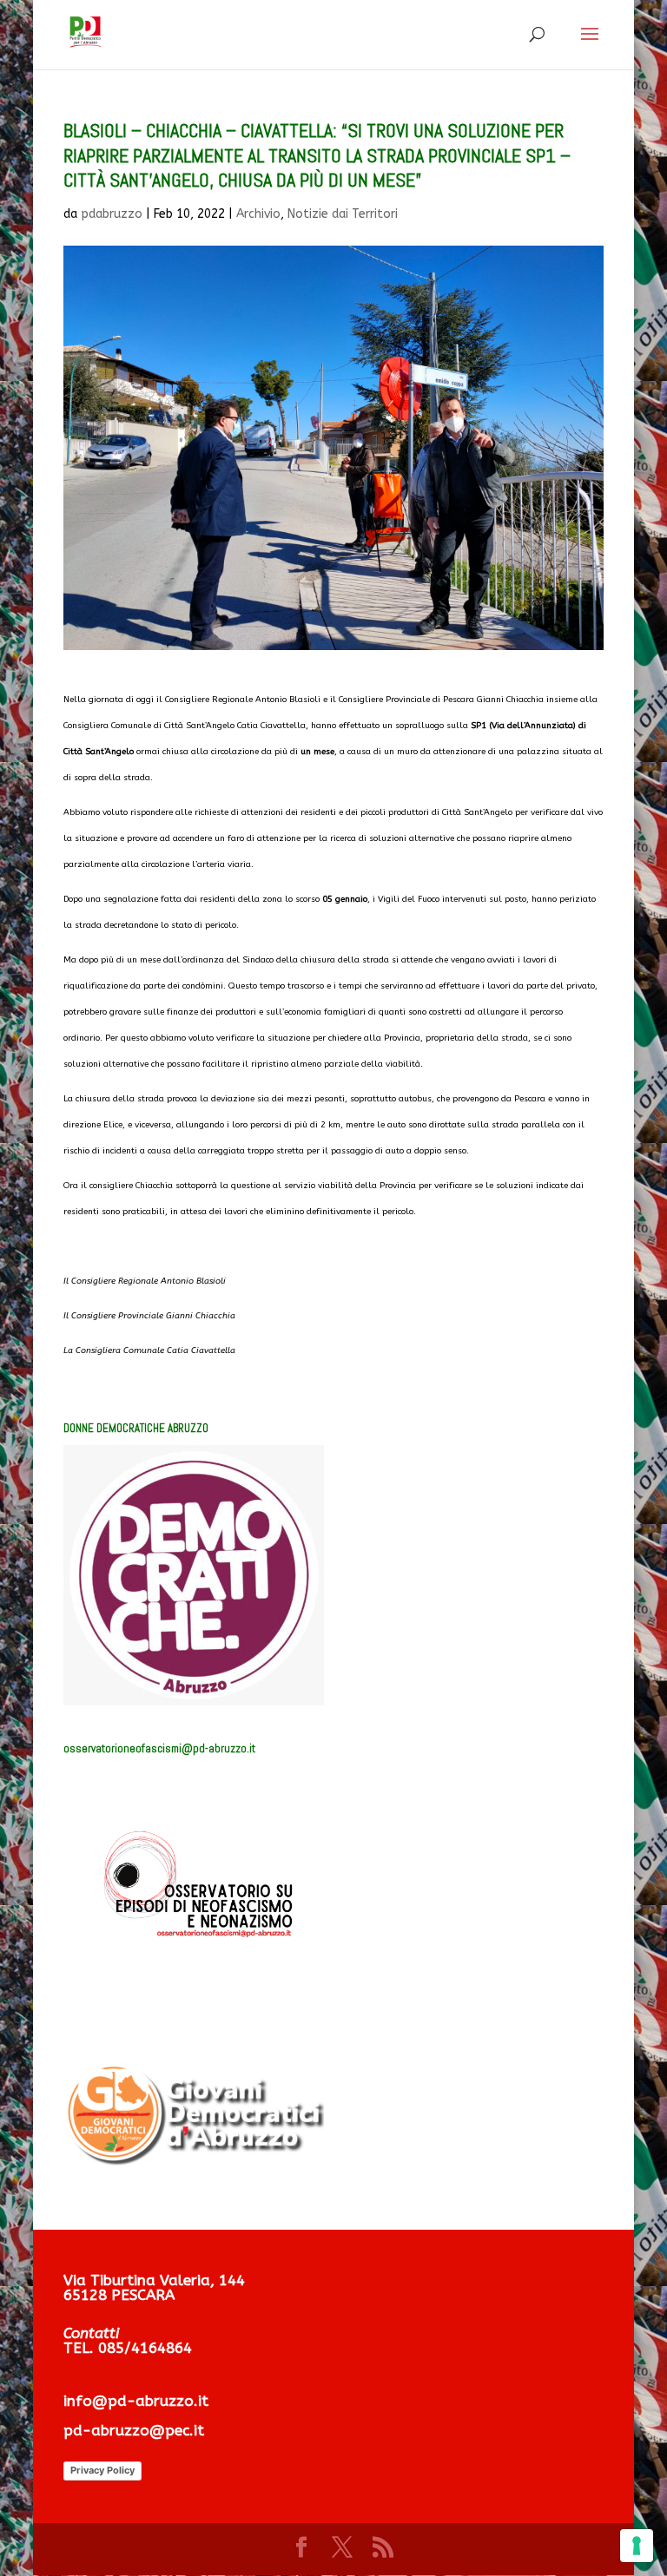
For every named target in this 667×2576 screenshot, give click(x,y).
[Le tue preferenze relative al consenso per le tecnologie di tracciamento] (637, 2546)
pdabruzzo (112, 214)
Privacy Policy (102, 2470)
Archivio (258, 214)
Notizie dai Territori (343, 214)
